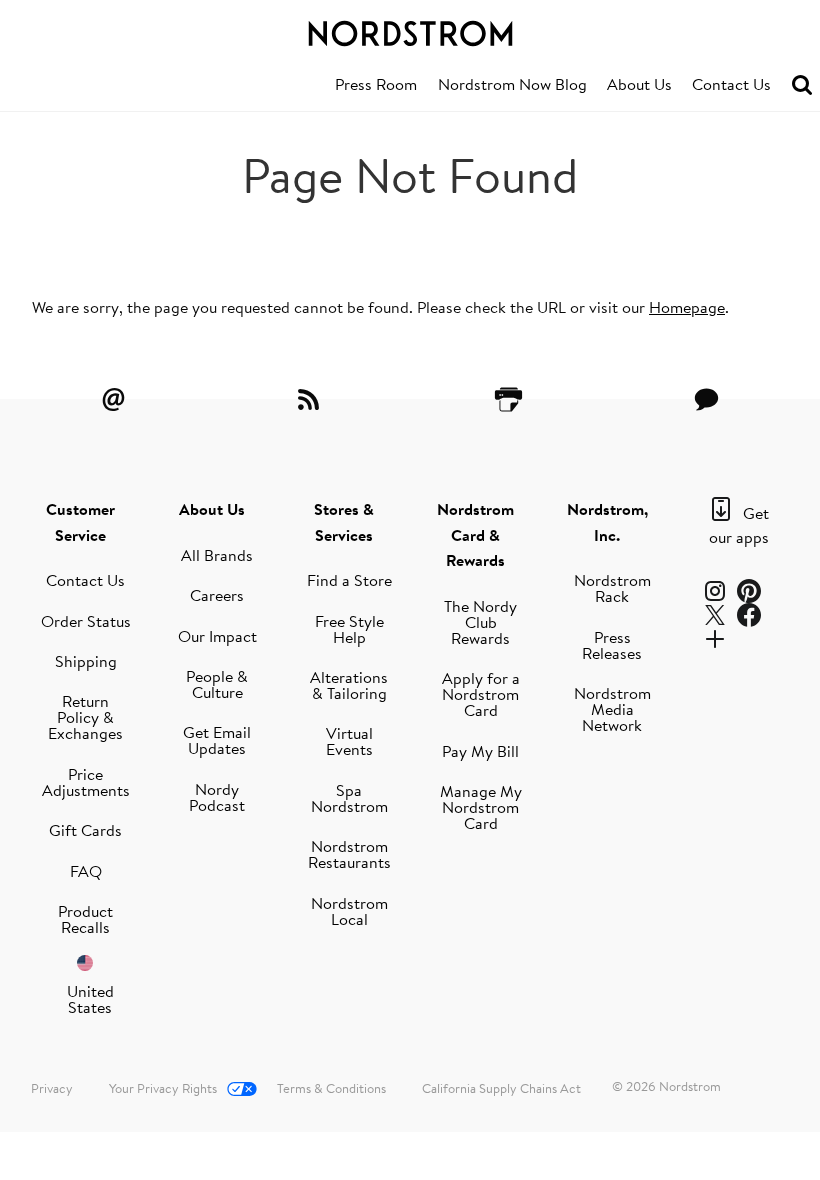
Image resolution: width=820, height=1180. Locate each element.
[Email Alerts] (114, 399)
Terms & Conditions (331, 1088)
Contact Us (731, 84)
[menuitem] (376, 85)
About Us (639, 84)
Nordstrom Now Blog (512, 84)
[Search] (802, 85)
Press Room (376, 84)
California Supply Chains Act (501, 1088)
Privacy (52, 1088)
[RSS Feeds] (311, 399)
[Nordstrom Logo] (410, 30)
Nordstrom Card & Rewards (475, 534)
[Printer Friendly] (509, 399)
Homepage (687, 307)
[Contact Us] (706, 399)
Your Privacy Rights (163, 1088)
